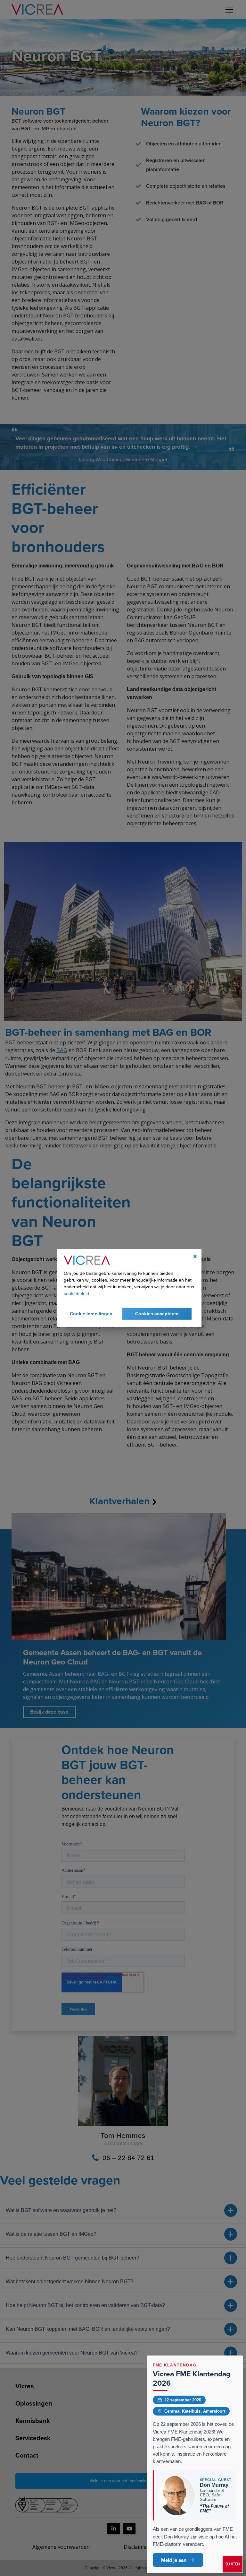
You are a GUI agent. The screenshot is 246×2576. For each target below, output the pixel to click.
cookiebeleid (76, 1293)
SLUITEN (233, 2564)
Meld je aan (174, 2560)
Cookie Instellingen (91, 1314)
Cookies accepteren (157, 1314)
